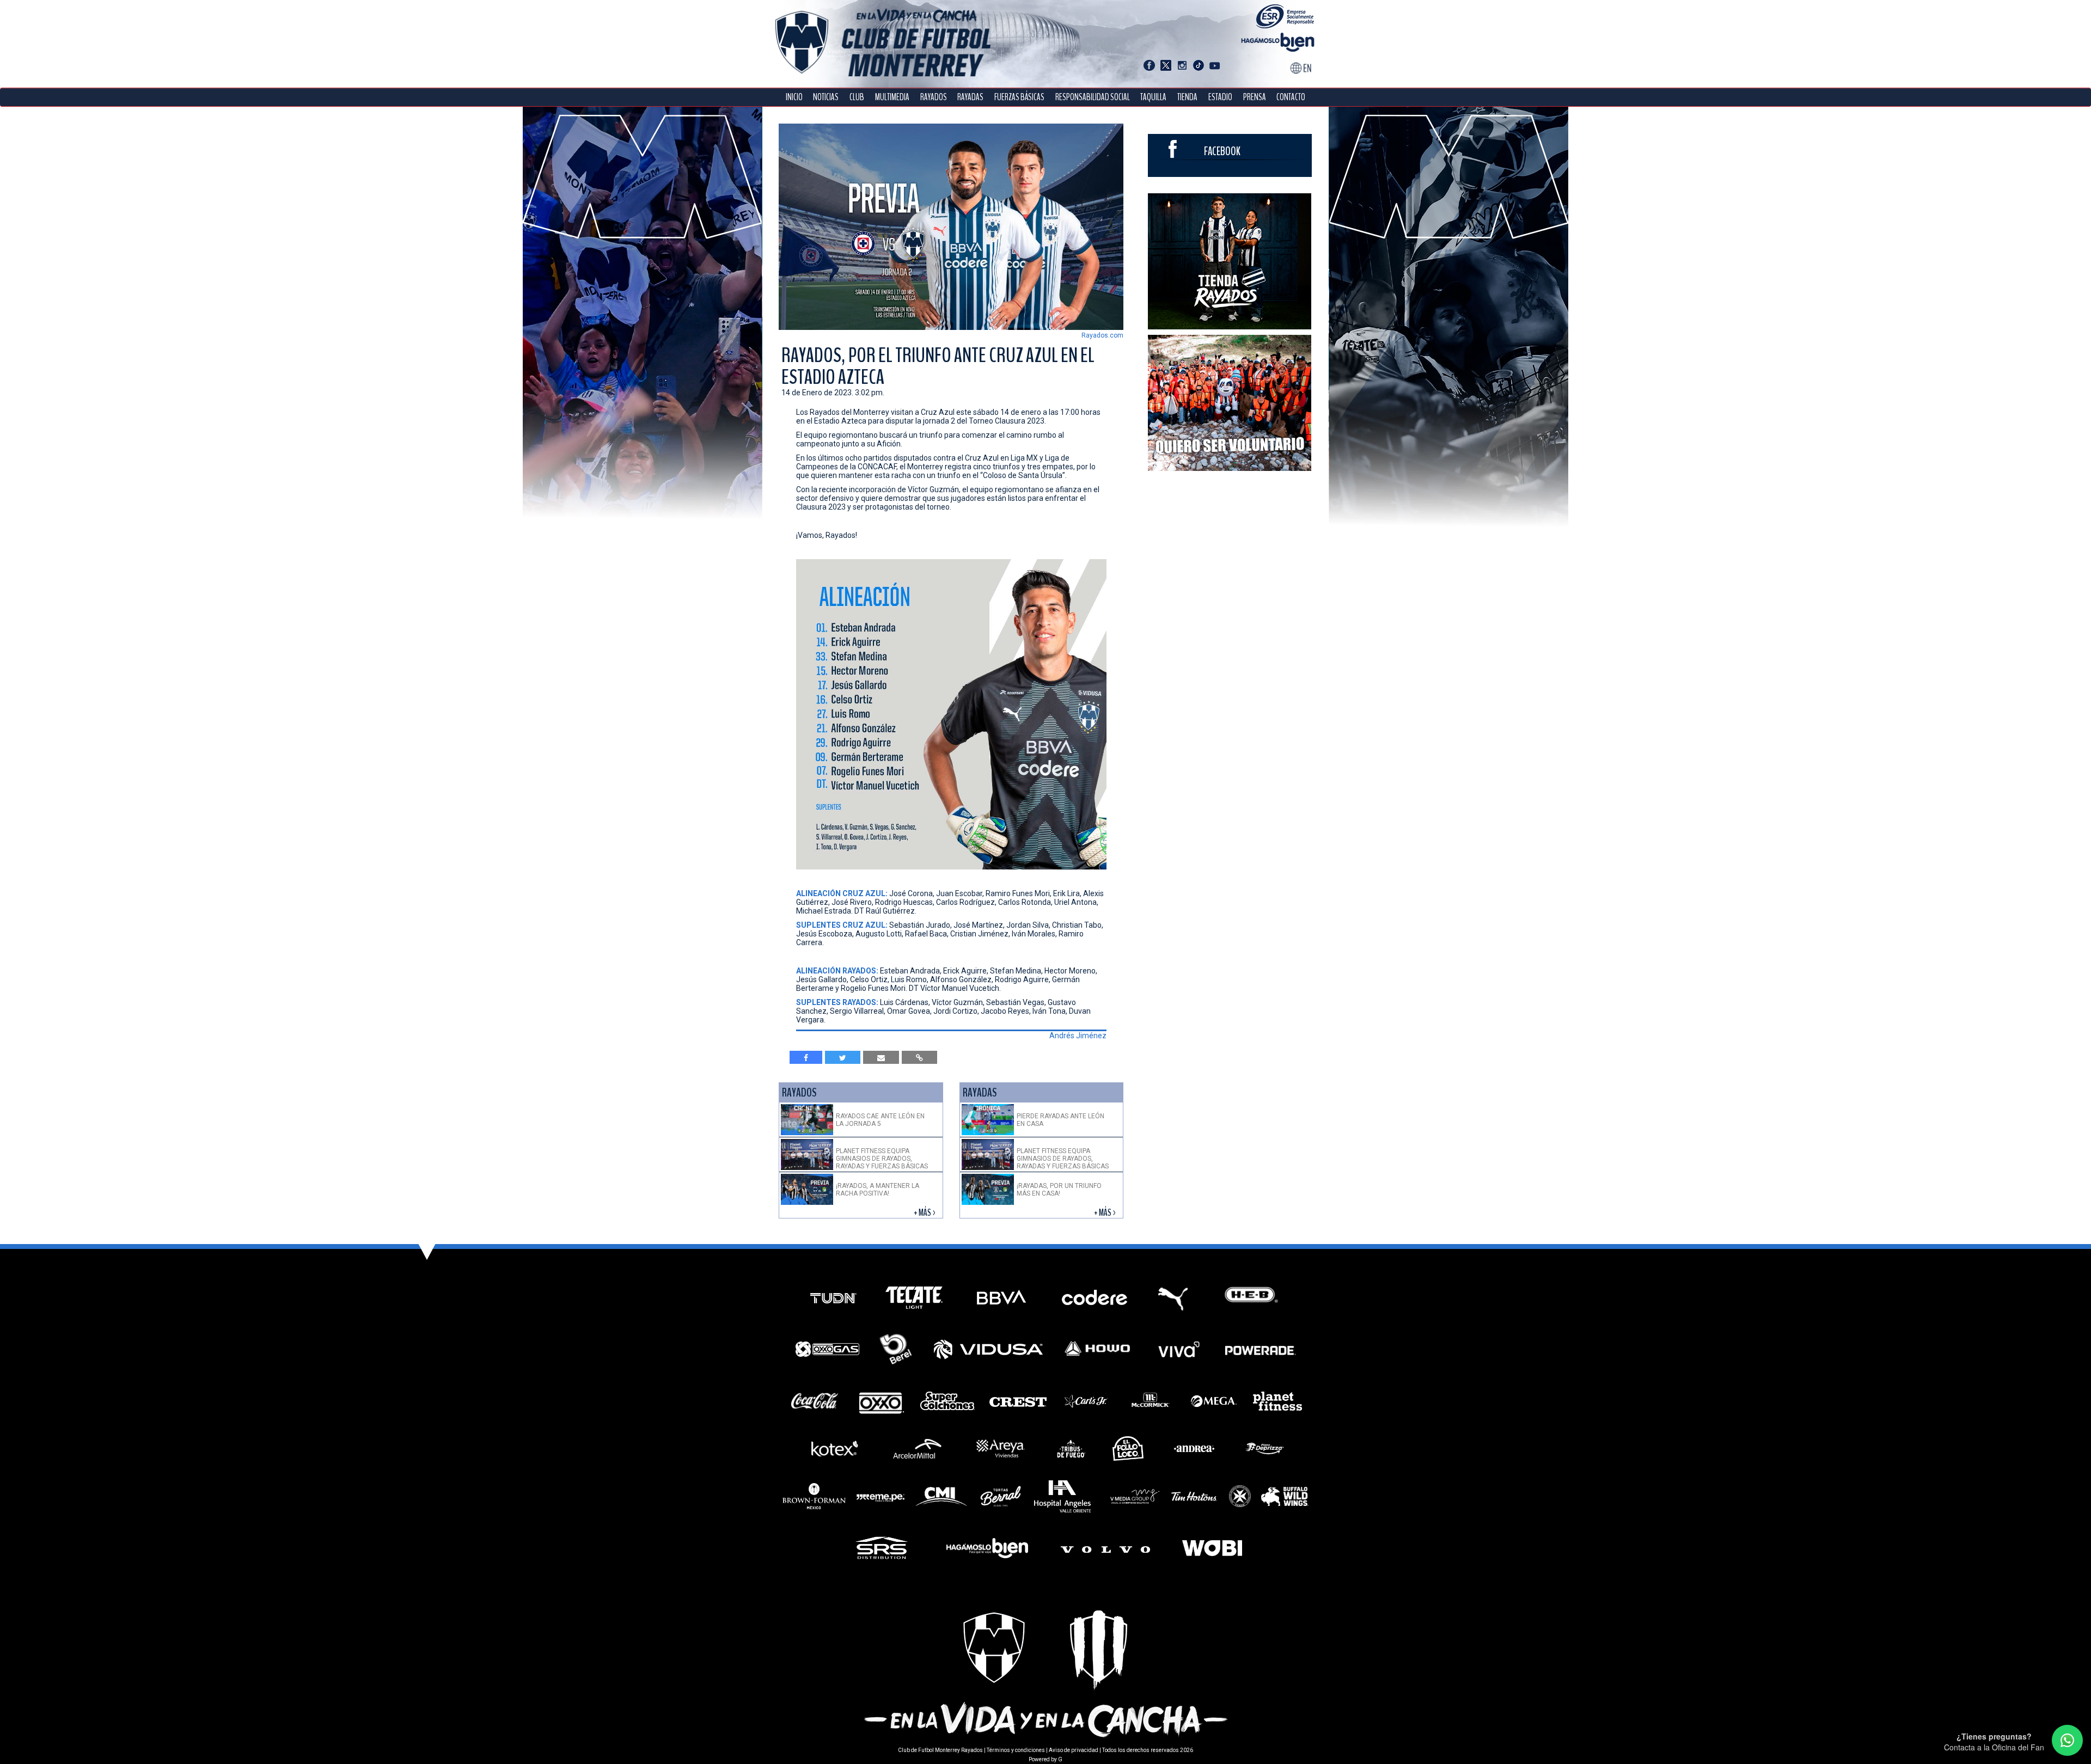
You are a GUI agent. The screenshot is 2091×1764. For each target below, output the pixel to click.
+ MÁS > (925, 1213)
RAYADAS (970, 97)
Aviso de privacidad (1074, 1750)
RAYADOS (934, 97)
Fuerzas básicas (1019, 97)
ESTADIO (1220, 97)
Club (857, 97)
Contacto (1291, 97)
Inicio (794, 97)
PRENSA (1255, 97)
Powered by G (1045, 1759)
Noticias (826, 97)
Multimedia (892, 97)
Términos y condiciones (1016, 1750)
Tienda (1187, 97)
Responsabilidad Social (1093, 97)
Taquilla (1153, 97)
